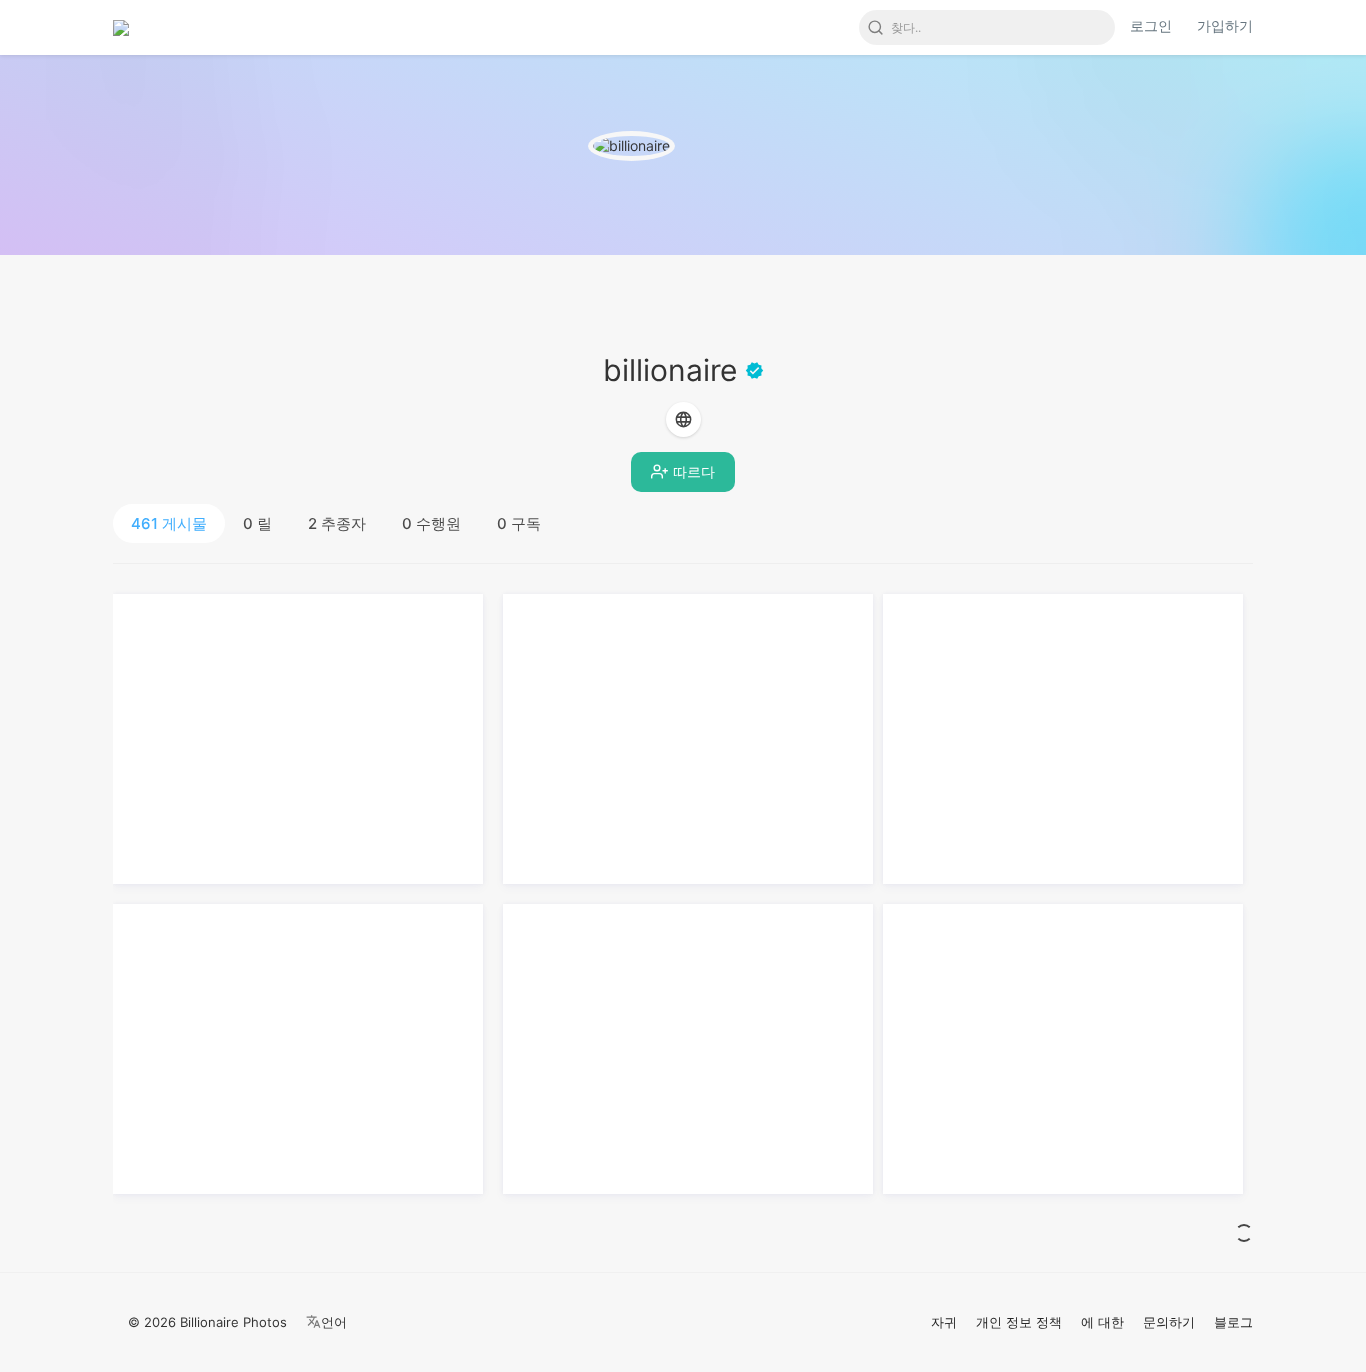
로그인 (1151, 25)
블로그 (1233, 1322)
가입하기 (1225, 25)
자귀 (944, 1322)
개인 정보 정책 (1019, 1322)
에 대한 (1102, 1322)
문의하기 (1169, 1322)
